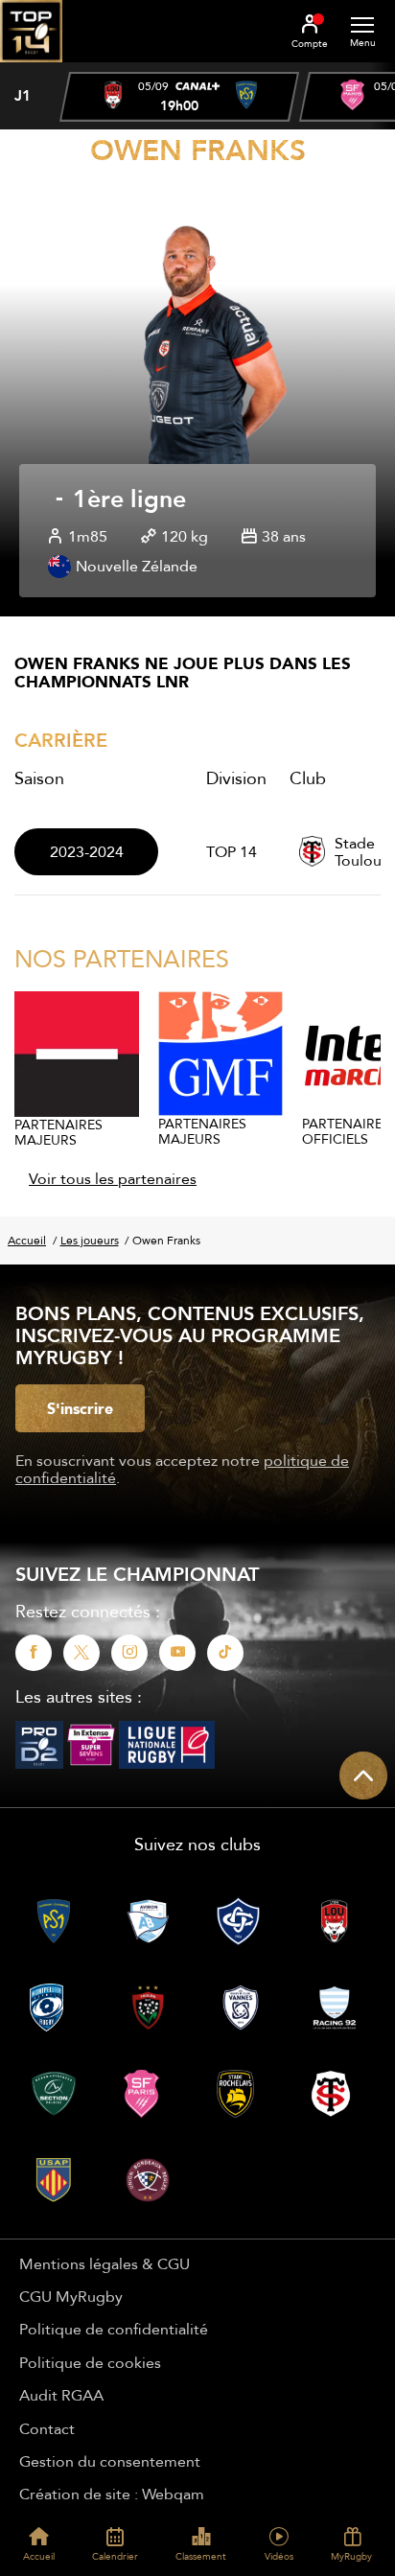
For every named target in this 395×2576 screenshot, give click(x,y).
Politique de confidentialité (114, 2329)
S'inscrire (80, 1408)
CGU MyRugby (71, 2296)
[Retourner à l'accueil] (31, 68)
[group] (179, 97)
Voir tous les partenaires (113, 1178)
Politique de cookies (90, 2362)
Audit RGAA (61, 2395)
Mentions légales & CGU (105, 2263)
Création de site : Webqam (112, 2494)
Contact (47, 2428)
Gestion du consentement (110, 2461)
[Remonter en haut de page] (363, 1775)
